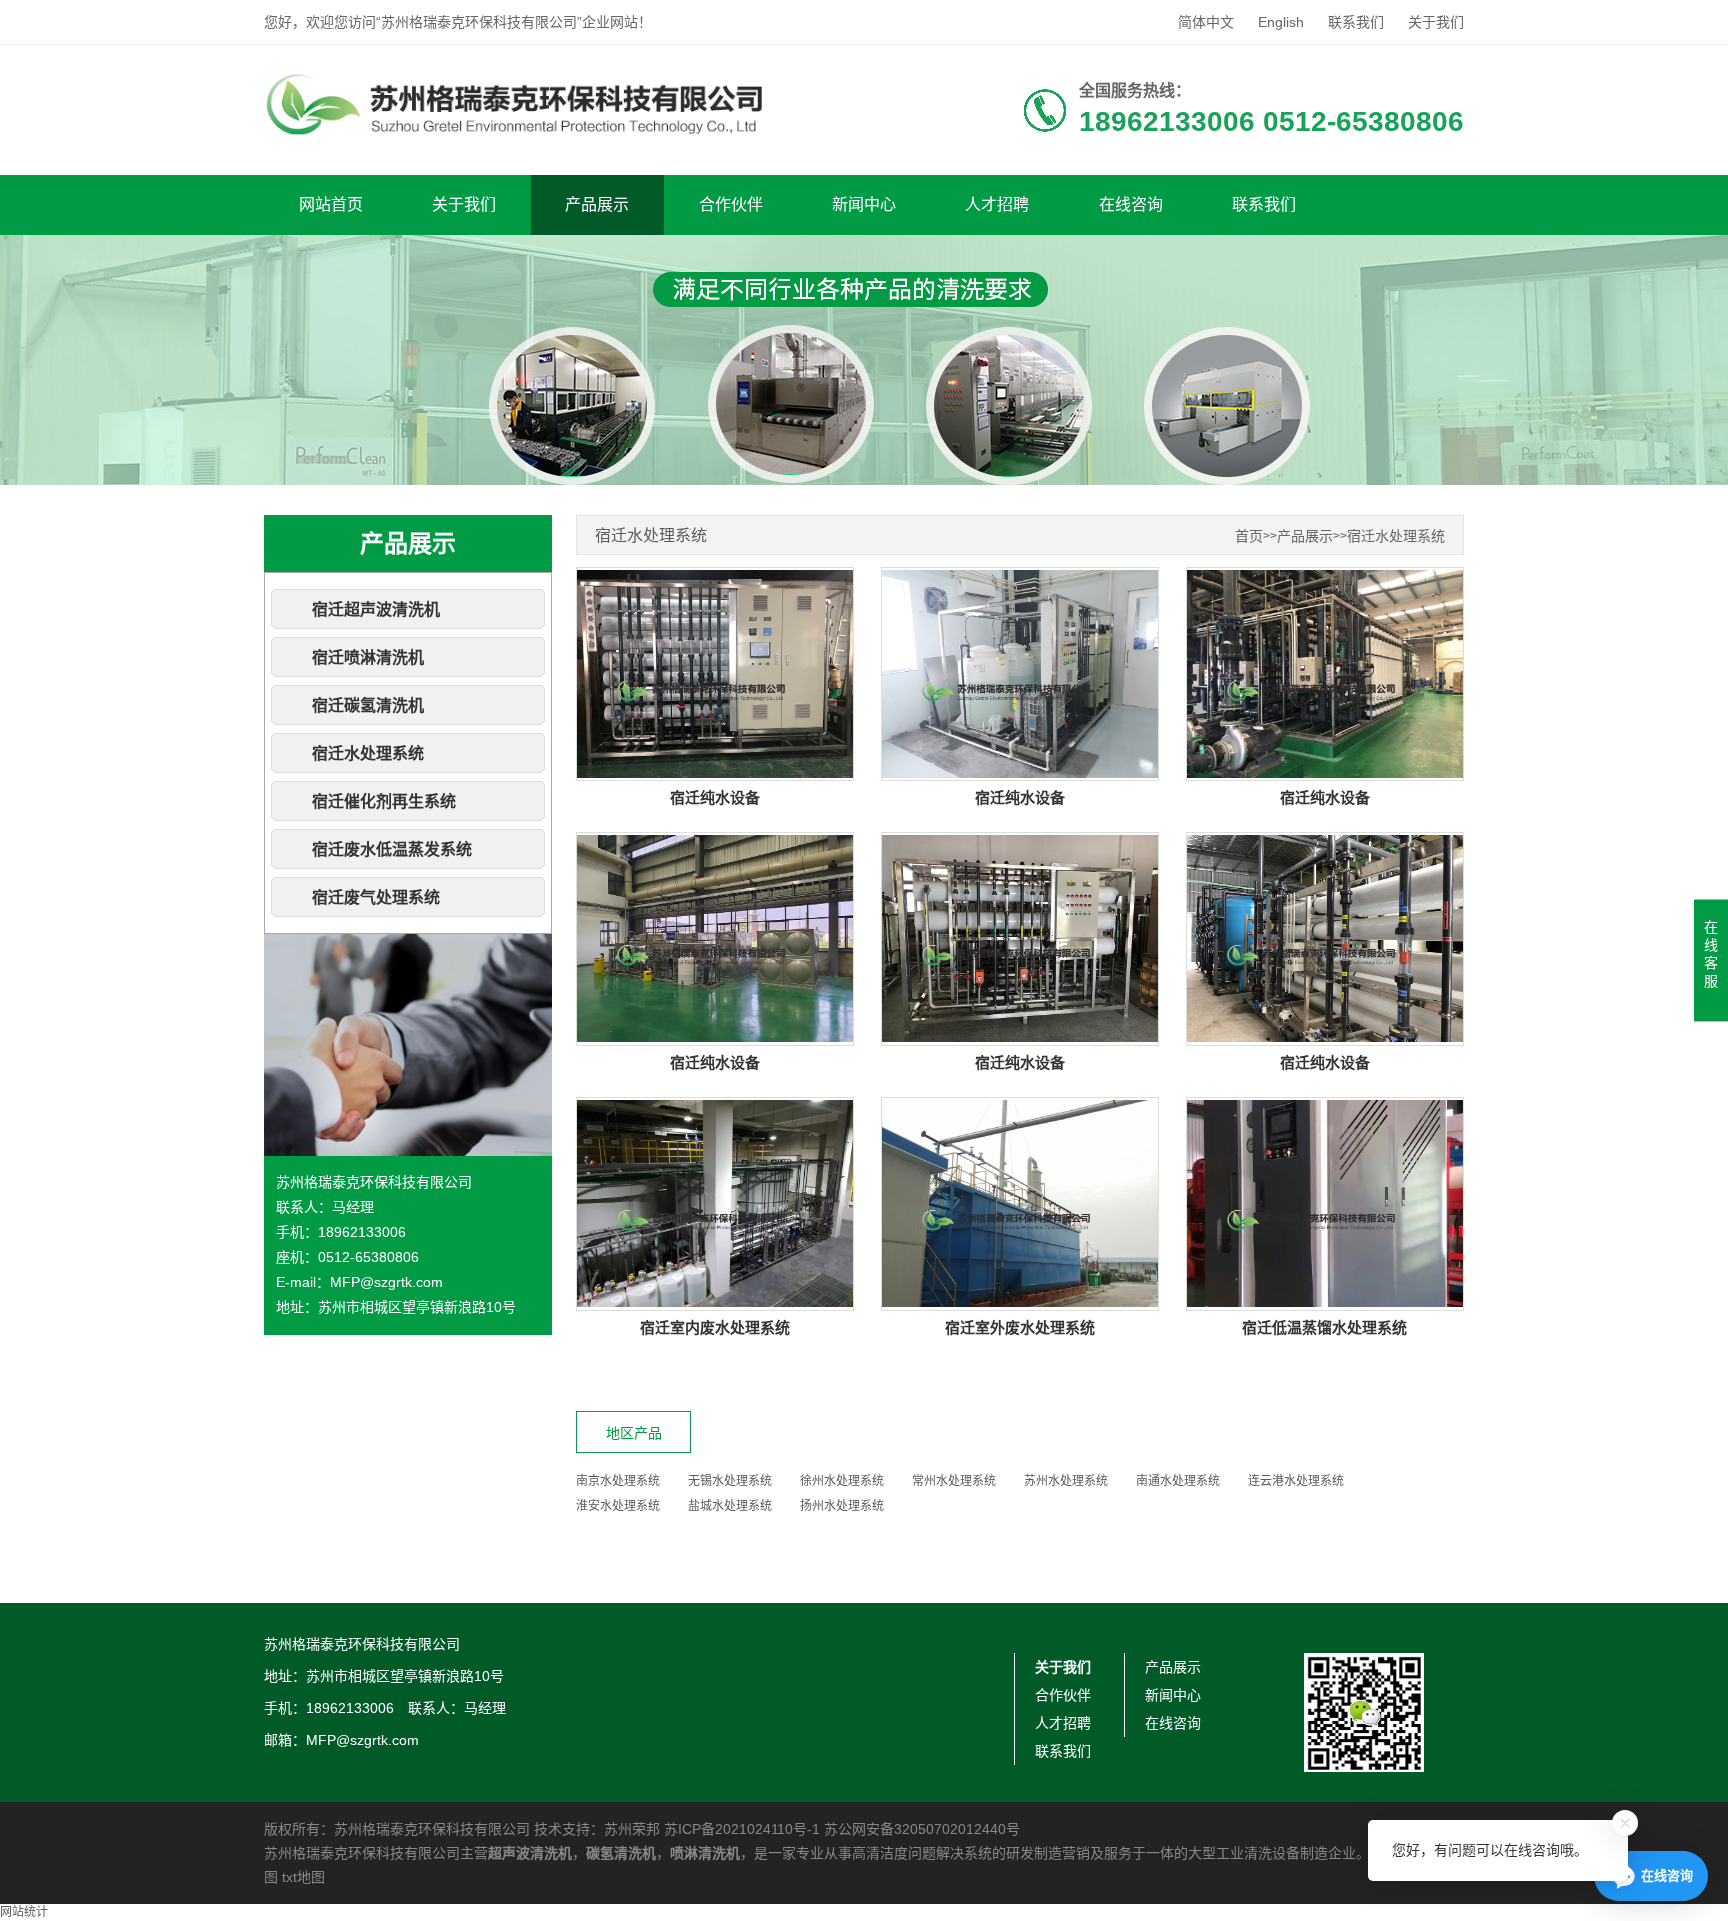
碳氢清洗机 (621, 1853)
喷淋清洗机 (705, 1853)
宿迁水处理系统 (368, 753)
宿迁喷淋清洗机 (368, 657)
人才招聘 (997, 204)
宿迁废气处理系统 (376, 897)
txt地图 (303, 1877)
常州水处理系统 (954, 1481)
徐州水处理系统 (842, 1481)
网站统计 (24, 1912)
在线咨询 (1131, 204)
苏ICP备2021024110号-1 (742, 1829)
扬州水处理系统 (842, 1506)
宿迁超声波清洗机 (376, 609)
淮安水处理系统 (618, 1506)
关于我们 (1436, 22)
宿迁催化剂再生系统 (384, 801)
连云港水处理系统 (1296, 1481)
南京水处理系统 (618, 1481)
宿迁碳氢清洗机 (368, 705)
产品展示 (597, 204)
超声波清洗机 (530, 1853)
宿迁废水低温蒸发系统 (392, 849)
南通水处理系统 (1178, 1481)
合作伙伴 (731, 204)
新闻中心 (864, 204)
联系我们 (1356, 22)
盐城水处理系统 (730, 1506)
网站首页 (331, 204)
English (1281, 22)
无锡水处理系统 (730, 1481)
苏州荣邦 (632, 1829)
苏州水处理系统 (1066, 1481)
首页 (1249, 536)
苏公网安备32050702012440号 (922, 1829)
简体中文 (1206, 22)
